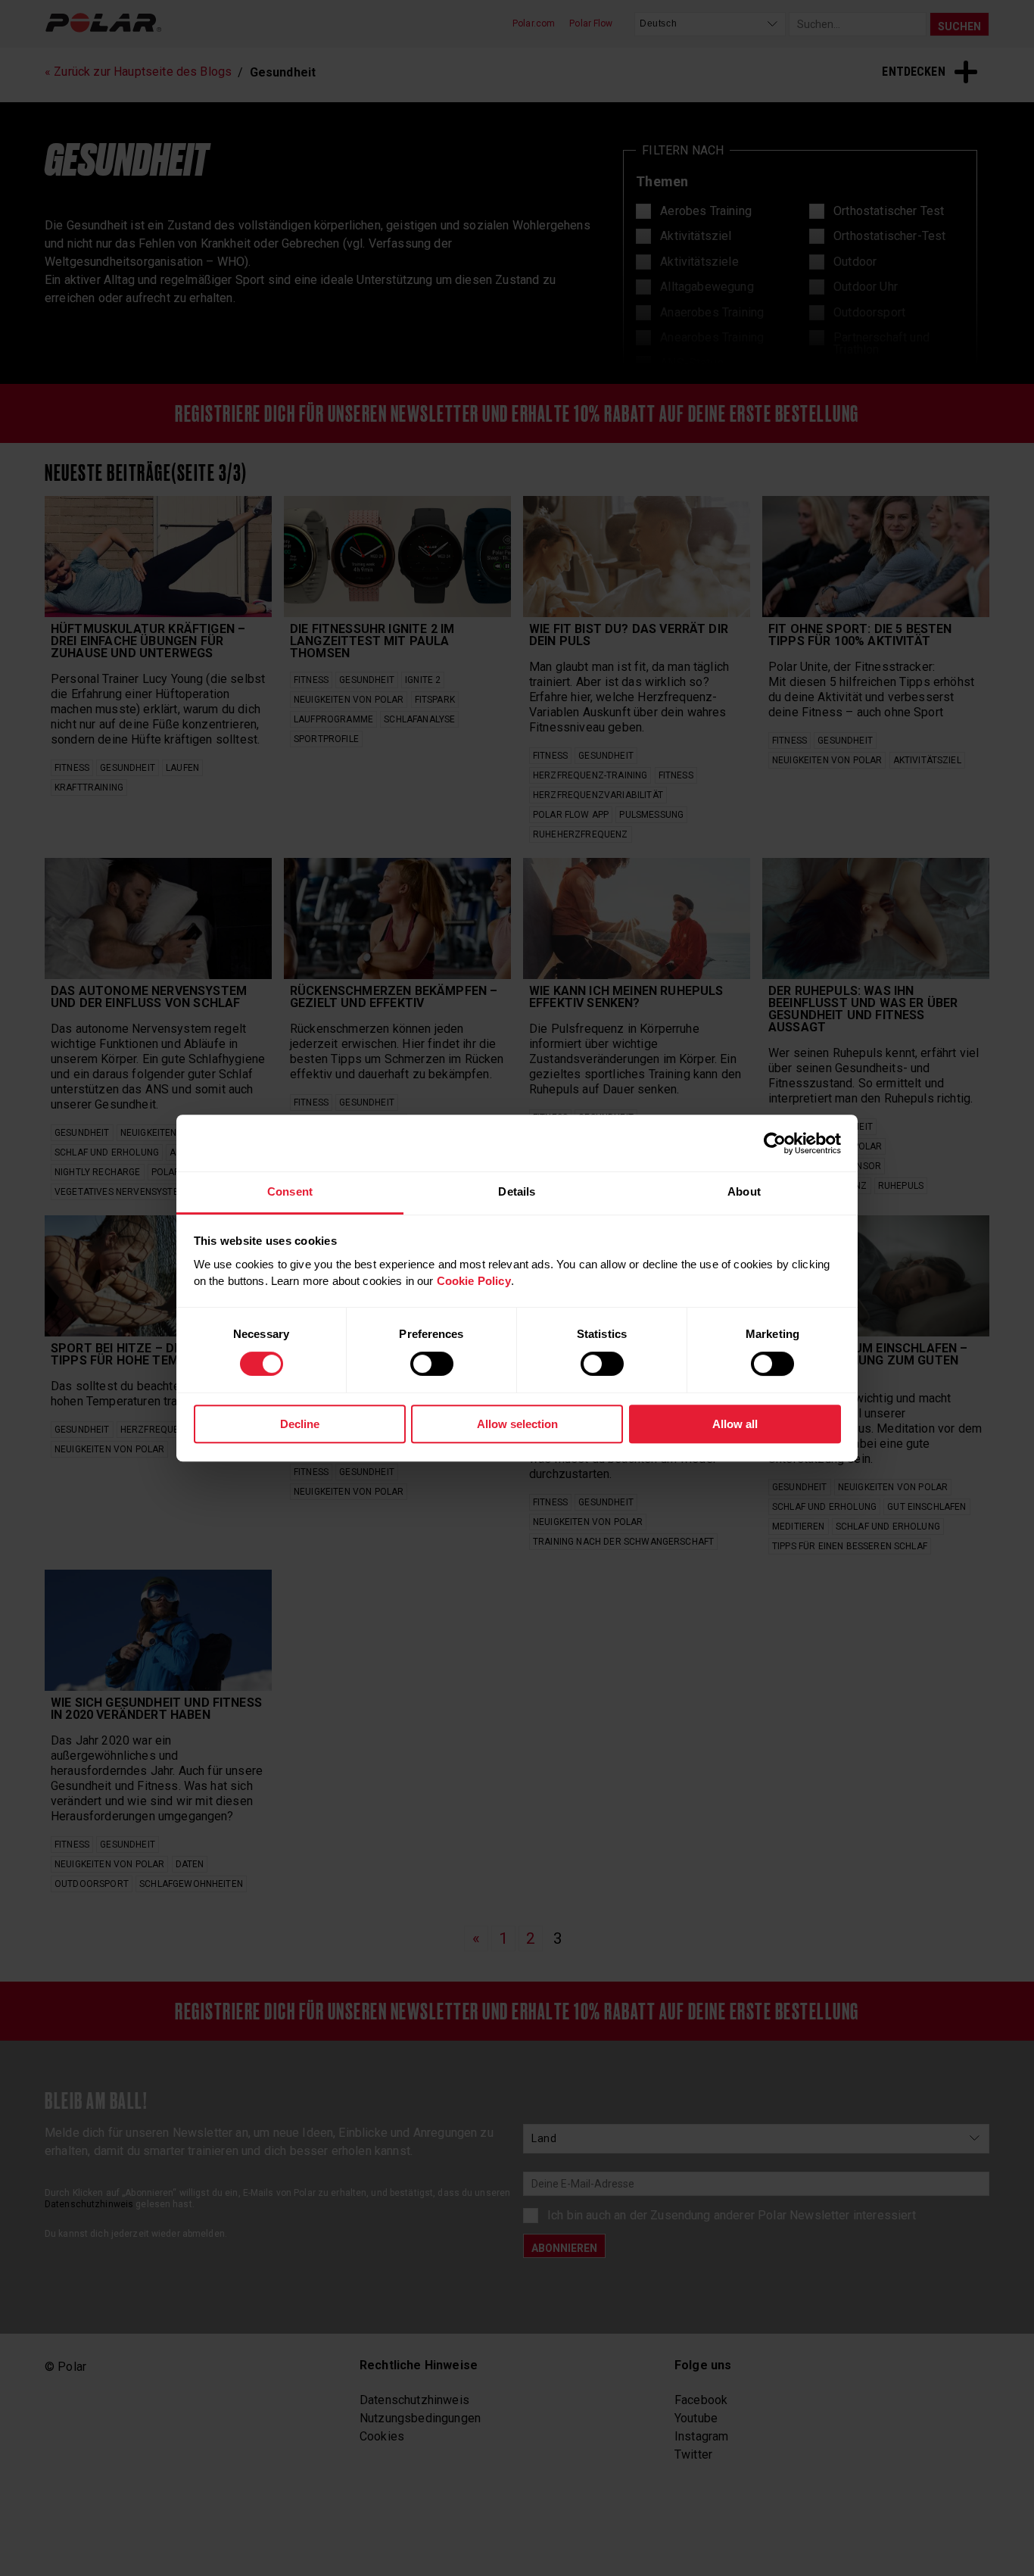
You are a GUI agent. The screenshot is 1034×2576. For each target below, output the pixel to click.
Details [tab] (517, 1191)
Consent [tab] (290, 1191)
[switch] (432, 1364)
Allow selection (517, 1424)
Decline (300, 1424)
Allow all (735, 1424)
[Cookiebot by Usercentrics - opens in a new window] (775, 1143)
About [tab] (744, 1191)
